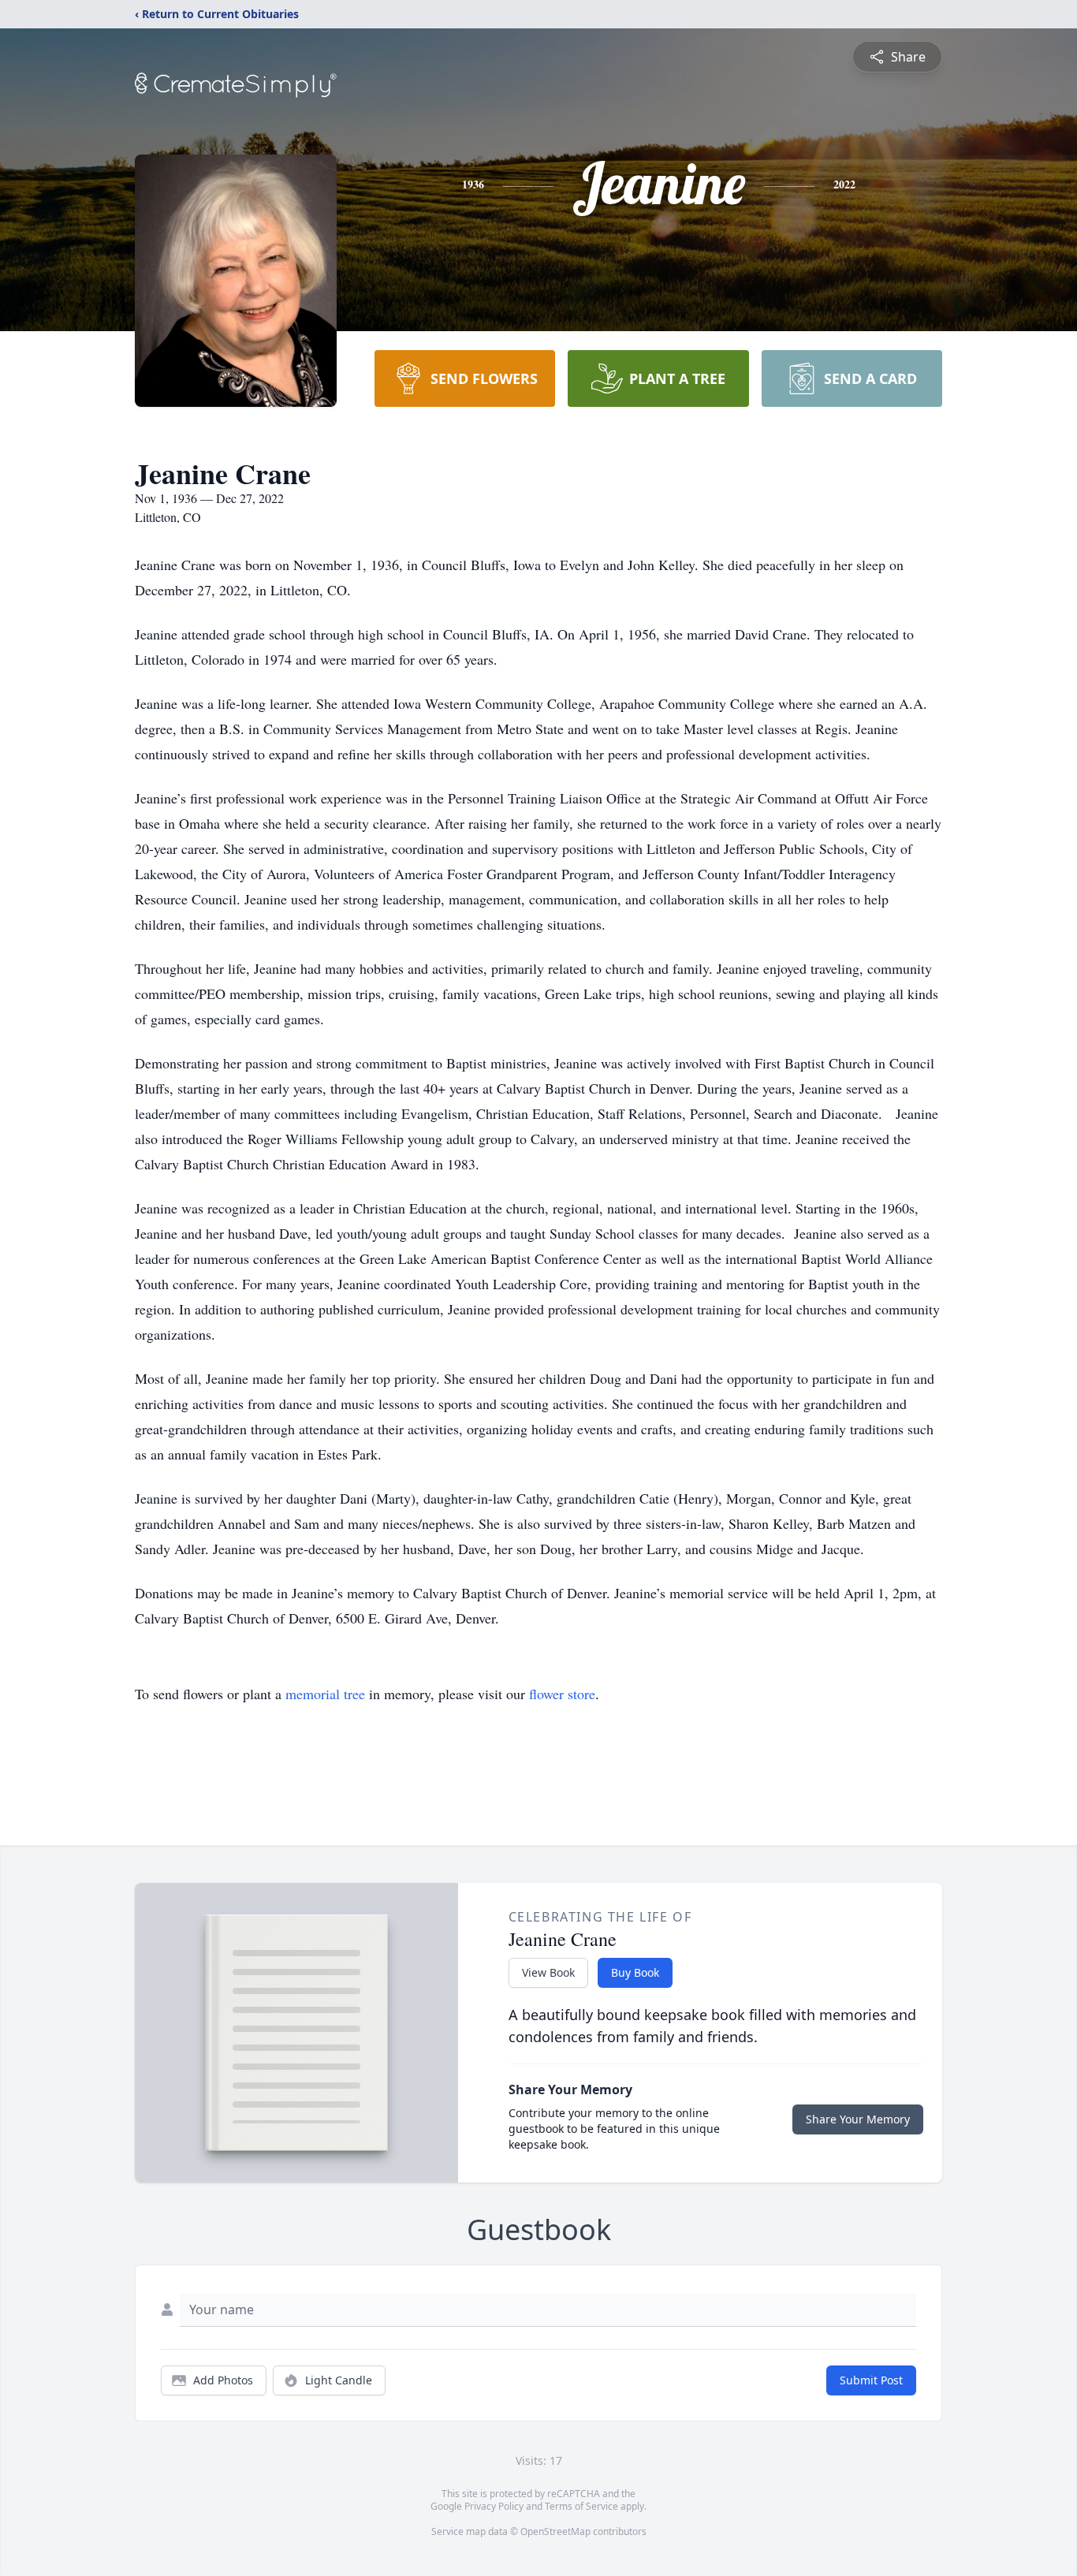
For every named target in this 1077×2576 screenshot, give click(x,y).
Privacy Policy (494, 2506)
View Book (548, 1972)
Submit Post (871, 2380)
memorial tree (325, 1694)
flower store (562, 1694)
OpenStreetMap (555, 2531)
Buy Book (635, 1972)
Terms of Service (581, 2506)
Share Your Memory (858, 2119)
